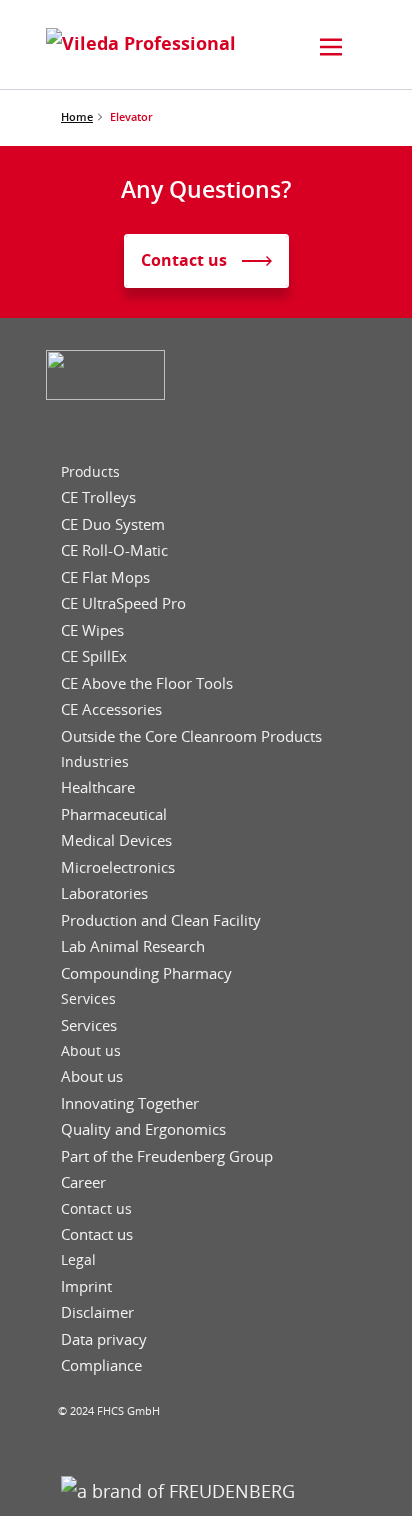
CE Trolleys (98, 497)
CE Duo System (113, 524)
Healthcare (98, 787)
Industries (95, 762)
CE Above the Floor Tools (147, 683)
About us (91, 1051)
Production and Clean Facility (161, 920)
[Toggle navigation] (331, 47)
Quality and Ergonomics (143, 1129)
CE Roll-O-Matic (114, 550)
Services (88, 999)
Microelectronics (118, 867)
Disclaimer (97, 1312)
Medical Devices (116, 840)
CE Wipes (92, 630)
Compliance (101, 1365)
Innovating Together (130, 1103)
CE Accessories (111, 709)
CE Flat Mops (105, 577)
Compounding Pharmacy (146, 973)
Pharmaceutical (114, 814)
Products (90, 472)
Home (77, 116)
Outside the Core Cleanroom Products (191, 736)
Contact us (96, 1209)
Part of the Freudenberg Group (167, 1156)
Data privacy (104, 1339)
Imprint (86, 1286)
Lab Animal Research (133, 946)
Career (83, 1182)
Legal (78, 1260)
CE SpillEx (94, 656)
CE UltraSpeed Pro (123, 603)
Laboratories (104, 893)
